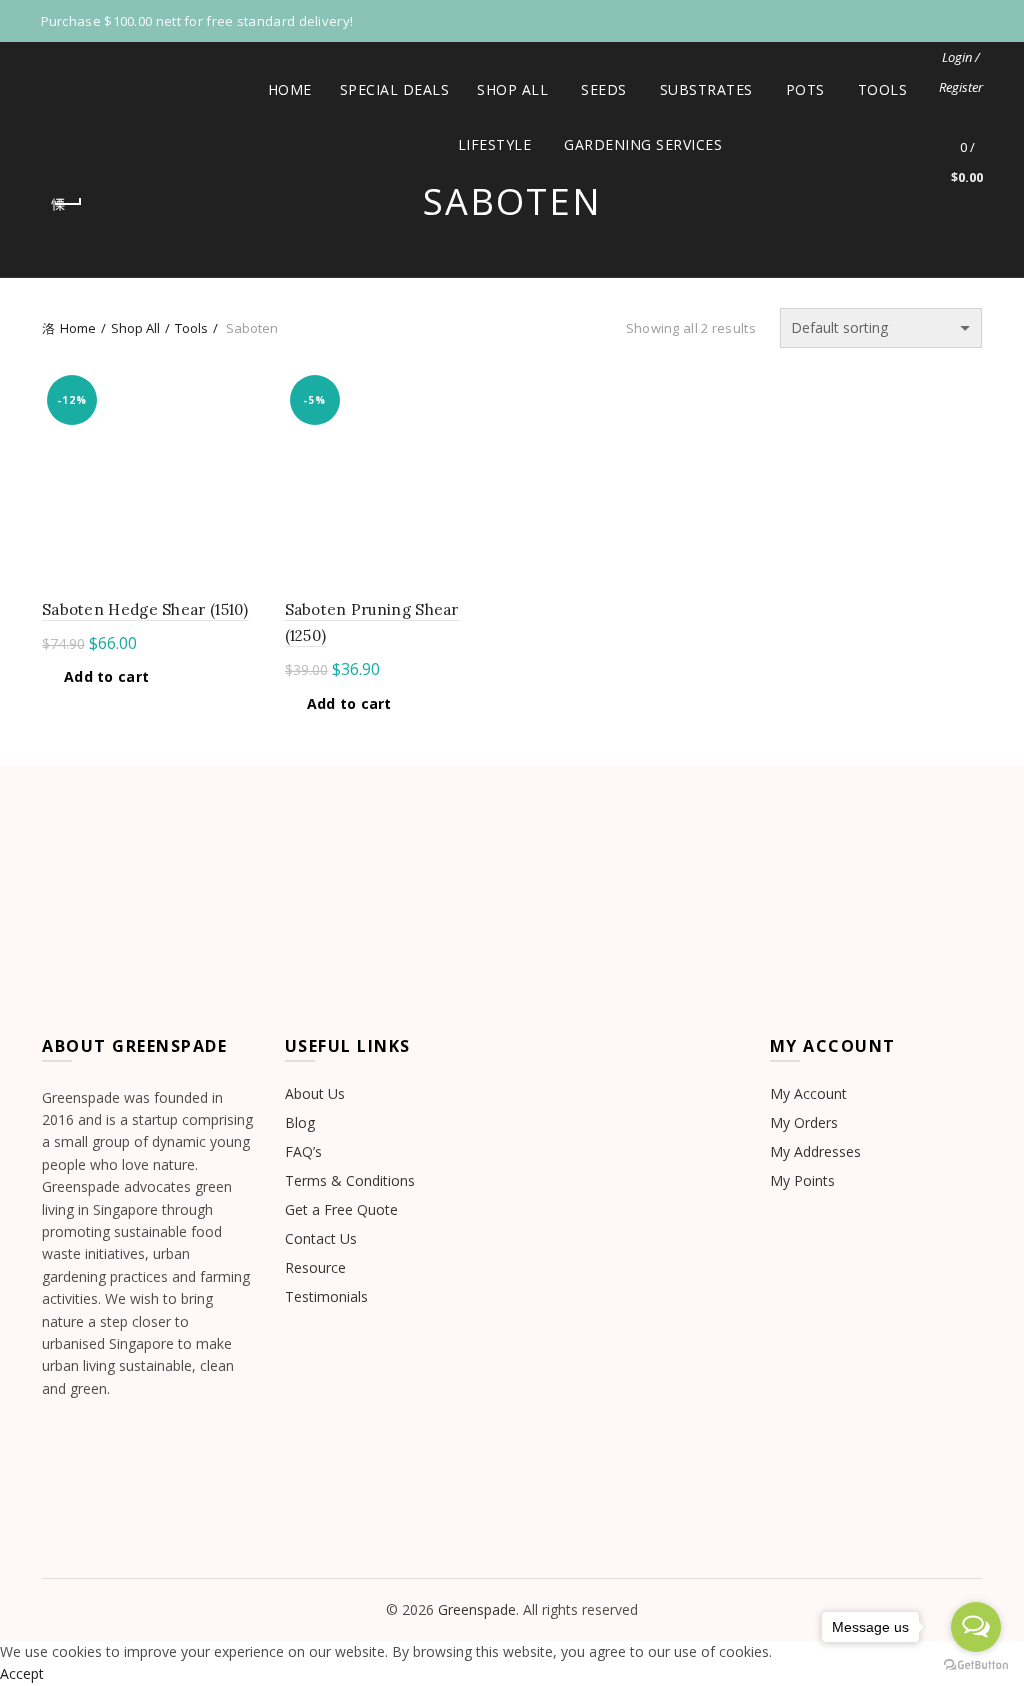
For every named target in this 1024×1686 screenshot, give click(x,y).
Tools (883, 89)
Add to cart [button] (106, 677)
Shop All (512, 89)
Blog (300, 1122)
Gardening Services (643, 144)
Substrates (706, 89)
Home (290, 89)
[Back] (67, 204)
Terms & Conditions (350, 1180)
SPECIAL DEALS (401, 81)
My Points (802, 1180)
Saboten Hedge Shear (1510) (145, 609)
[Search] (967, 87)
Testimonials (326, 1296)
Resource (315, 1267)
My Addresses (815, 1151)
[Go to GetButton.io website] (976, 1665)
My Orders (804, 1122)
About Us (315, 1093)
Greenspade (477, 1609)
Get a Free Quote (341, 1209)
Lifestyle (495, 144)
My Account (808, 1093)
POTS (805, 89)
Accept (22, 1673)
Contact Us (321, 1238)
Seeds (604, 89)
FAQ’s (303, 1151)
